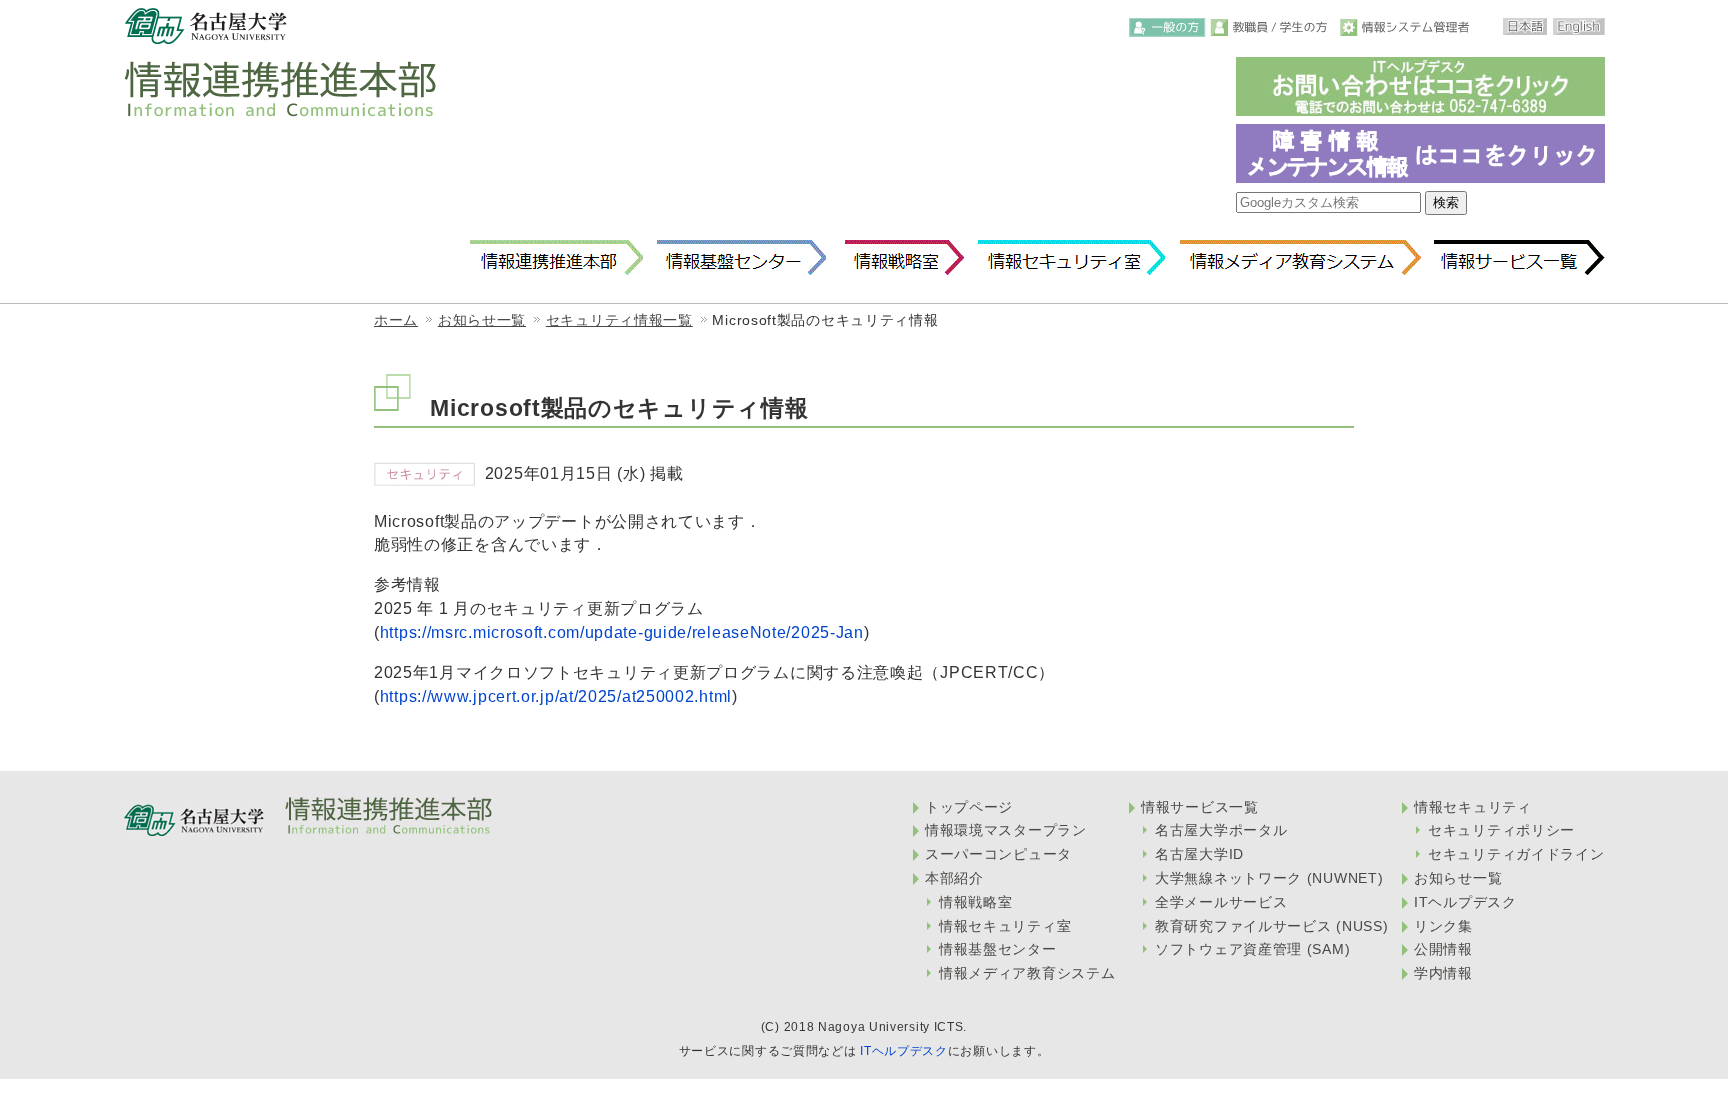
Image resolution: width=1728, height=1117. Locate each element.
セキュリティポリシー (1501, 830)
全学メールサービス (1221, 902)
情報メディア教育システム (1299, 258)
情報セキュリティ (1473, 807)
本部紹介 (954, 878)
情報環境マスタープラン (1006, 830)
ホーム (396, 320)
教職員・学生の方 (1272, 27)
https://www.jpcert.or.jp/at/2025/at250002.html (556, 696)
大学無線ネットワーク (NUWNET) (1269, 878)
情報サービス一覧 (1519, 258)
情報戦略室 (901, 258)
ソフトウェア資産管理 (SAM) (1252, 949)
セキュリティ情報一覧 (619, 320)
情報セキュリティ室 (1071, 258)
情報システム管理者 (1407, 27)
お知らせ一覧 (482, 320)
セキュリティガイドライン (1516, 854)
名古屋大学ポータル (1221, 830)
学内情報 (1443, 973)
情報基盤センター (741, 258)
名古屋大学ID (1199, 854)
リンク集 (1443, 926)
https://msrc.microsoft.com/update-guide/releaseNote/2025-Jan (622, 632)
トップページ (969, 807)
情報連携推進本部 (556, 258)
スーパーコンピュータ (998, 854)
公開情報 (1443, 949)
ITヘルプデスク (1465, 902)
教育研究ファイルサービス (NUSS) (1271, 926)
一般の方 (1167, 27)
